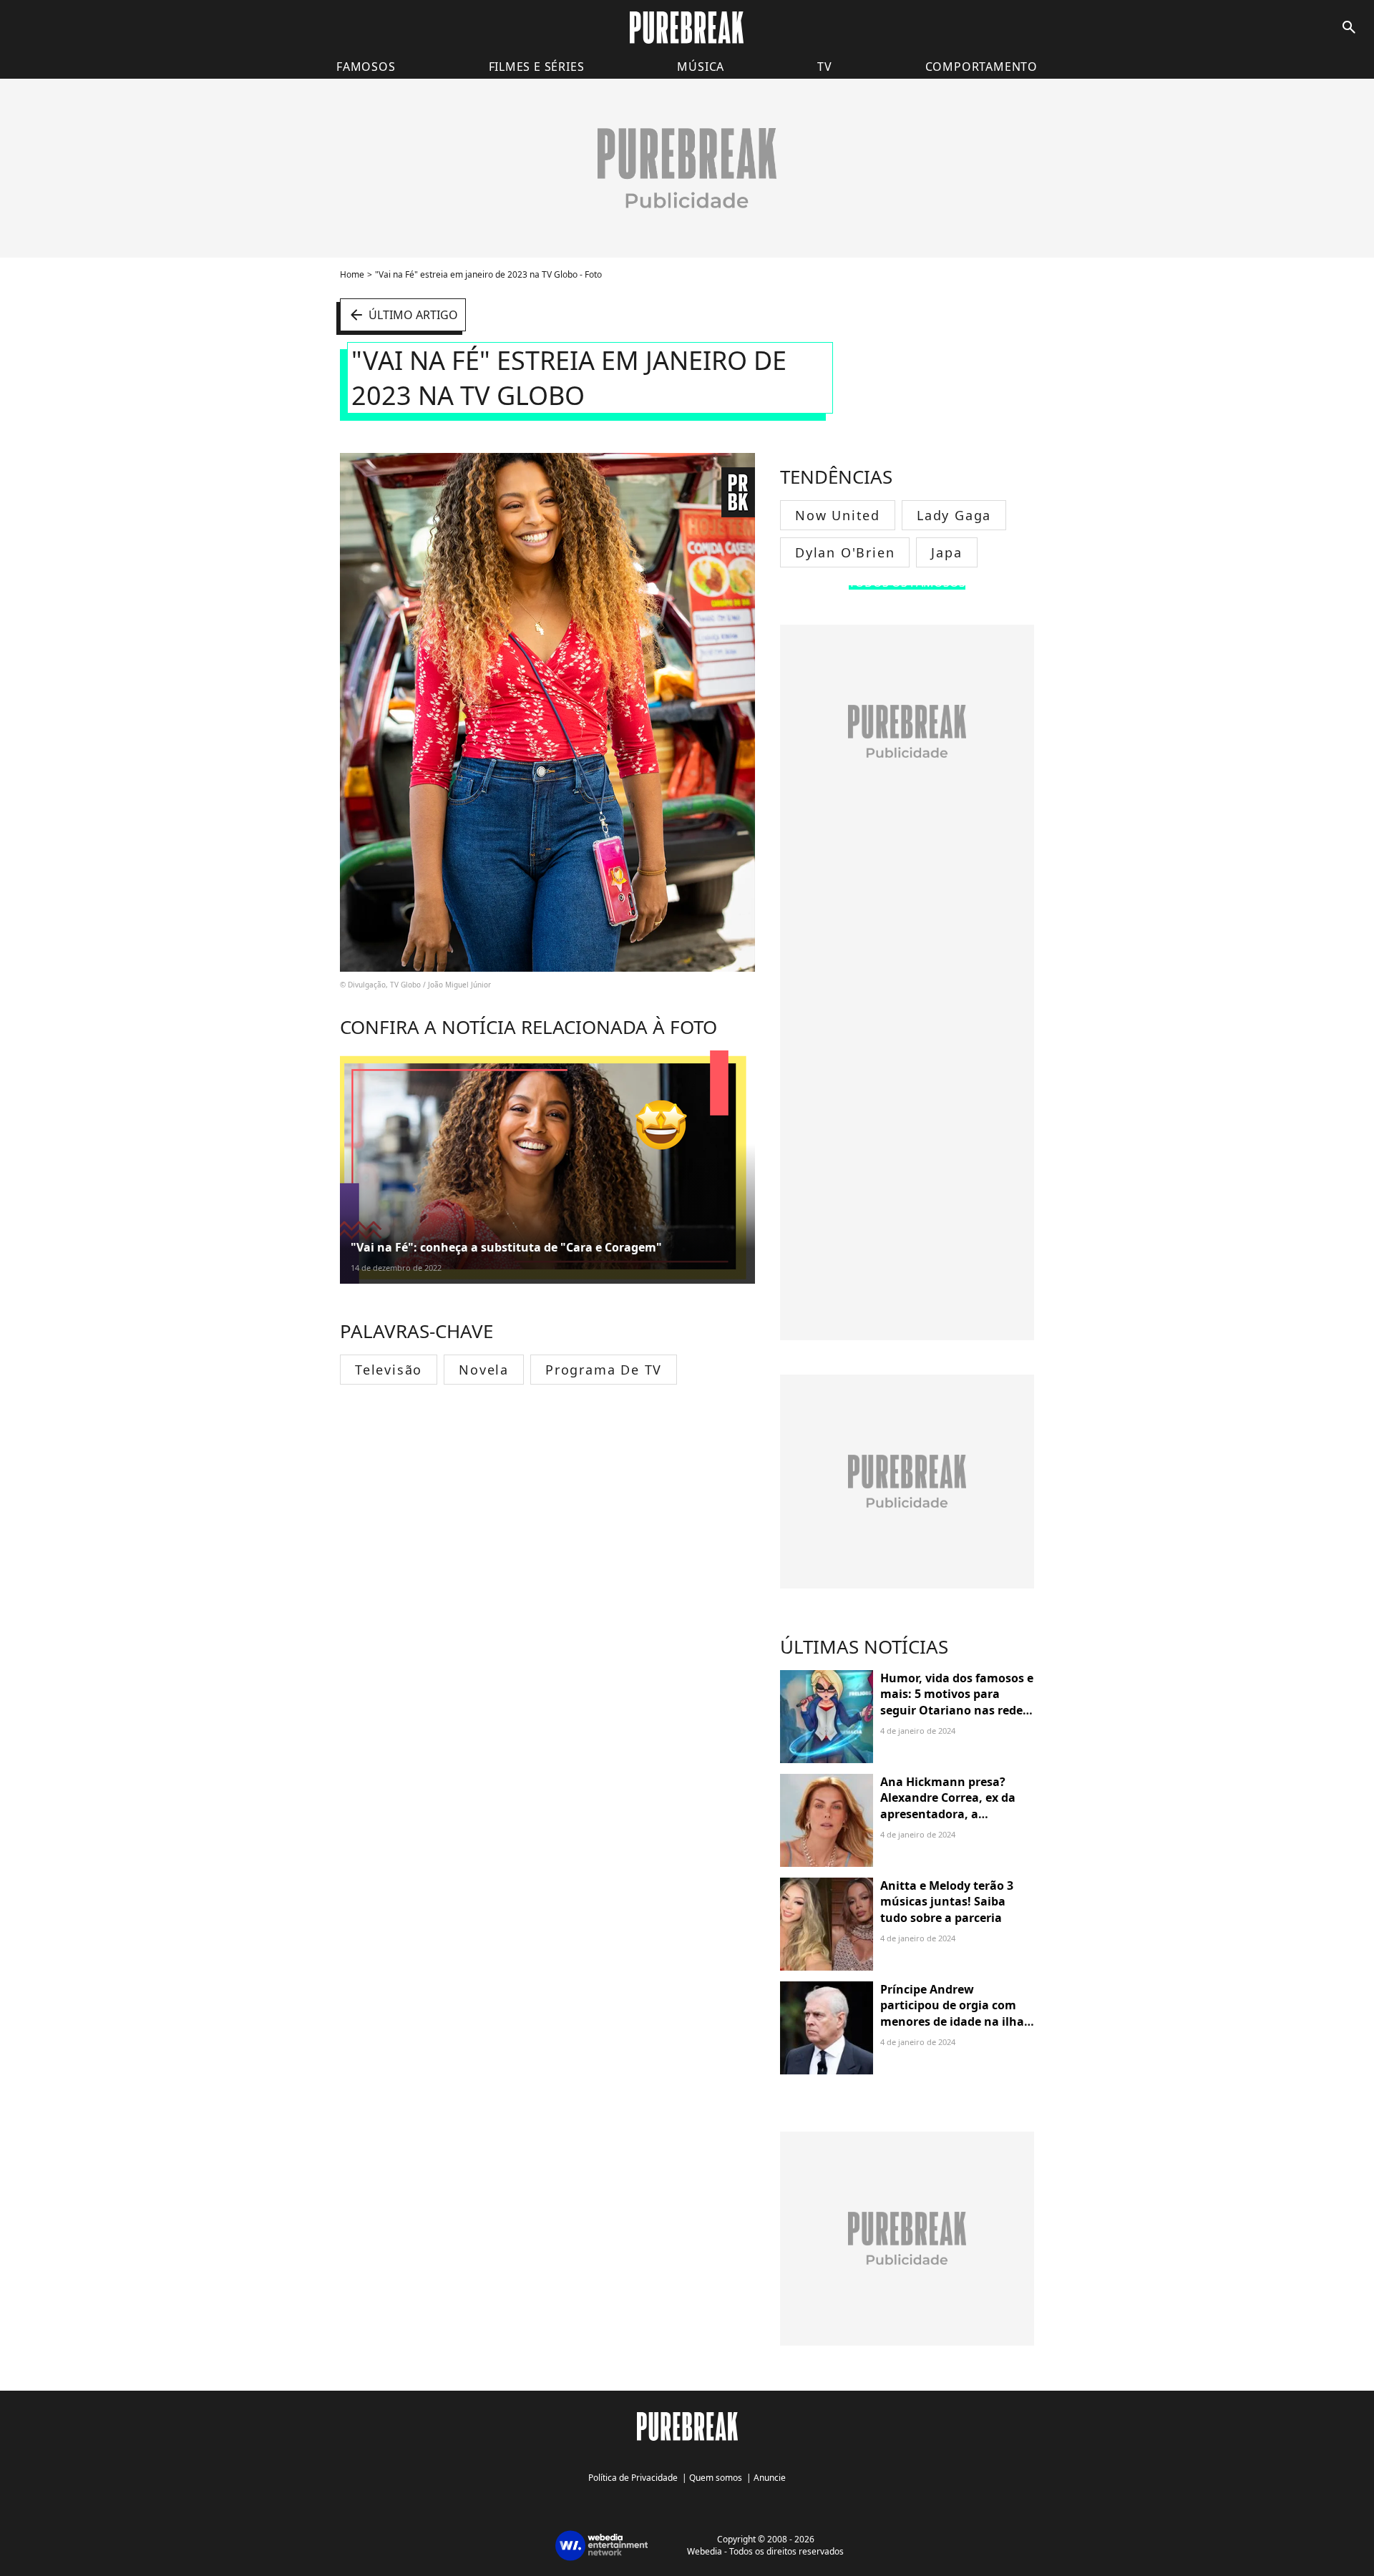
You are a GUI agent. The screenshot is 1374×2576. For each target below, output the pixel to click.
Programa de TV (604, 1370)
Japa (946, 552)
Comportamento (981, 67)
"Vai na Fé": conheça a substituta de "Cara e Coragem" (506, 1247)
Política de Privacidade (633, 2478)
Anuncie (770, 2478)
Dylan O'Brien (845, 552)
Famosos (366, 67)
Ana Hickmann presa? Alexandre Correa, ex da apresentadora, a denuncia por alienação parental (948, 1814)
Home (352, 274)
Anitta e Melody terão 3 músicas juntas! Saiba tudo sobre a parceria (947, 1902)
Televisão (389, 1370)
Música (701, 67)
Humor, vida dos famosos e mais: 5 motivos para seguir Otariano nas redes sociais (957, 1702)
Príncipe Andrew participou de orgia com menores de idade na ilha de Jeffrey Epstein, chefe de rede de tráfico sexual (956, 2021)
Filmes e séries (537, 67)
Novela (484, 1370)
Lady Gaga (954, 515)
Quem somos (716, 2478)
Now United (838, 515)
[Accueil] (687, 28)
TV (825, 67)
